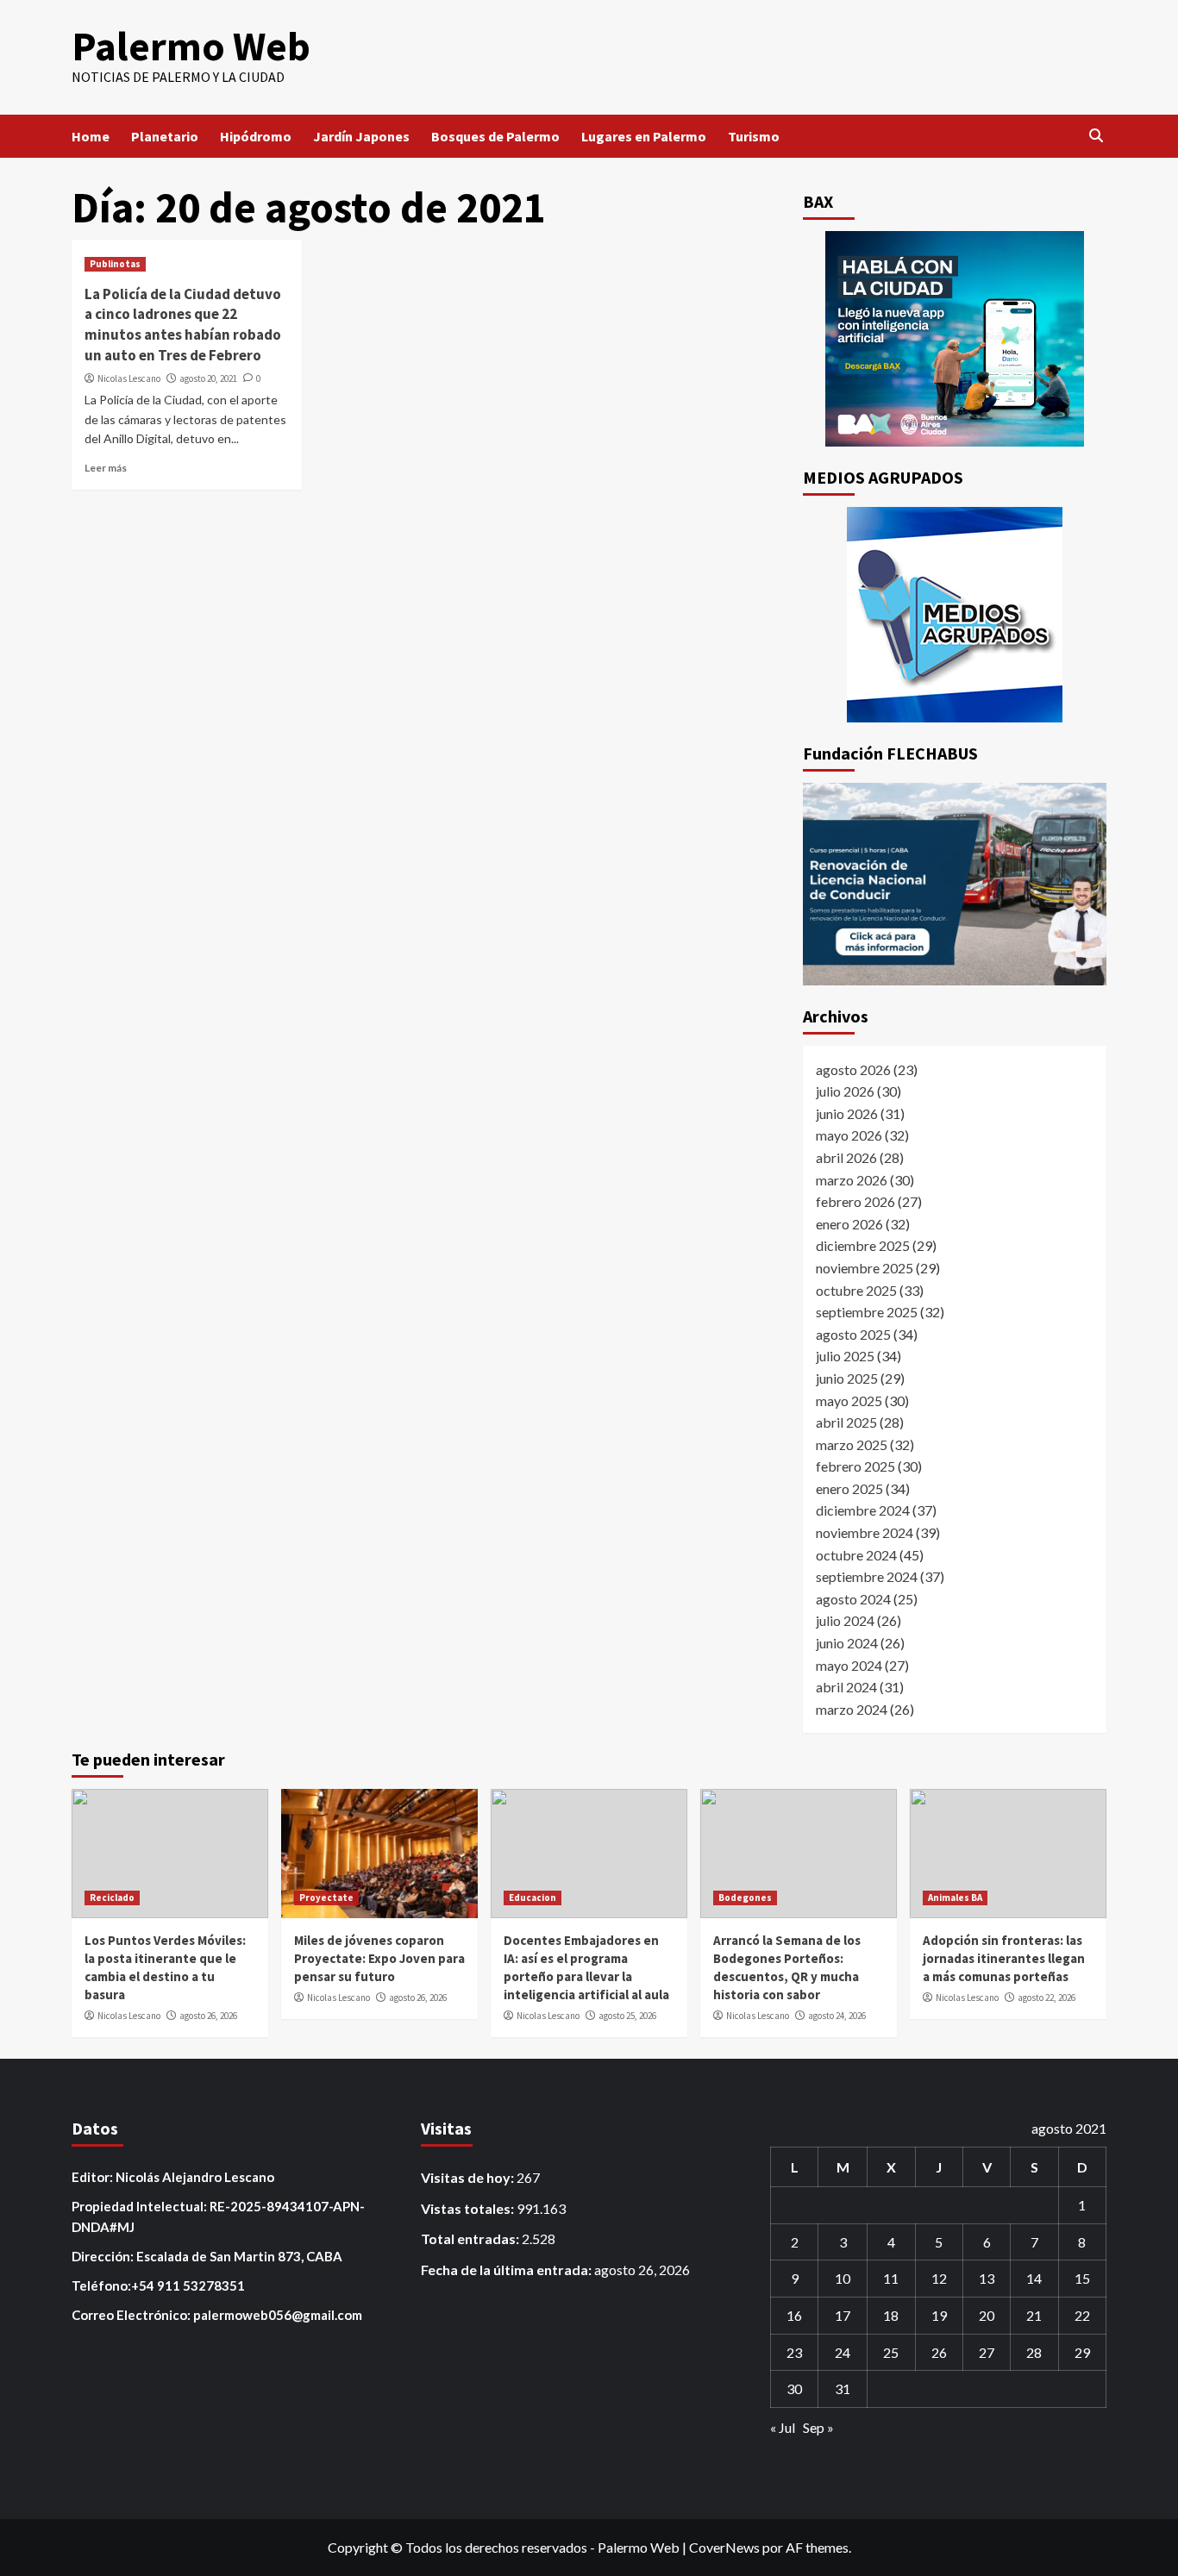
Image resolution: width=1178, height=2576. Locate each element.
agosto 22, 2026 (1046, 1998)
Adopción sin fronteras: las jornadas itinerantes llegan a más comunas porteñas (1004, 1958)
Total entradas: (471, 2238)
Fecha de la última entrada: (508, 2270)
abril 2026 (846, 1157)
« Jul (783, 2427)
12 (939, 2278)
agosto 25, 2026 (627, 2016)
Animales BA (955, 1898)
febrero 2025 (855, 1466)
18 (891, 2315)
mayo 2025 (849, 1401)
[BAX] (955, 339)
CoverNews (724, 2547)
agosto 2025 (853, 1334)
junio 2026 (847, 1113)
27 (987, 2352)
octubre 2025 (856, 1290)
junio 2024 (847, 1643)
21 (1034, 2315)
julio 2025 (845, 1356)
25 (891, 2352)
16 (794, 2315)
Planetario (165, 136)
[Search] (1096, 136)
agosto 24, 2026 (837, 2016)
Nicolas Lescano (129, 378)
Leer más (106, 468)
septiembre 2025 (867, 1312)
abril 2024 (846, 1687)
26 (939, 2352)
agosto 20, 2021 (208, 378)
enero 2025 (849, 1488)
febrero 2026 (855, 1201)
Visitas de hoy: (469, 2177)
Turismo (754, 136)
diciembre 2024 (863, 1510)
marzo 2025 (852, 1444)
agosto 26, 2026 (208, 2016)
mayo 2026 (849, 1135)
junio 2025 (847, 1378)
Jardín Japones (361, 136)
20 (987, 2315)
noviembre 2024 (865, 1532)
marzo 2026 (852, 1180)
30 (794, 2388)
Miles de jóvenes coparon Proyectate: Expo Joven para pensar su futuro (379, 1958)
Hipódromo (256, 136)
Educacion (533, 1898)
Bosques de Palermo (495, 136)
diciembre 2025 (863, 1245)
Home (91, 136)
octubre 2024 (856, 1555)
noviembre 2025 (865, 1268)
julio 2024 (845, 1620)
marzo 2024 (852, 1709)
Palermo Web (191, 46)
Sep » (818, 2427)
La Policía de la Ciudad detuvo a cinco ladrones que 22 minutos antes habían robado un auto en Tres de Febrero (183, 325)
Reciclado (112, 1898)
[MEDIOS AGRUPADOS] (955, 615)
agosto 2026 (853, 1069)
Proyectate (326, 1898)
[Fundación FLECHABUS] (955, 884)
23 (794, 2352)
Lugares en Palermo (644, 136)
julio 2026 (845, 1091)
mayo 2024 (849, 1665)
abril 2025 (846, 1422)
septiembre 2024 (867, 1576)
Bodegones (745, 1898)
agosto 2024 (853, 1599)
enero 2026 (849, 1224)
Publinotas (115, 264)
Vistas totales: (469, 2208)
